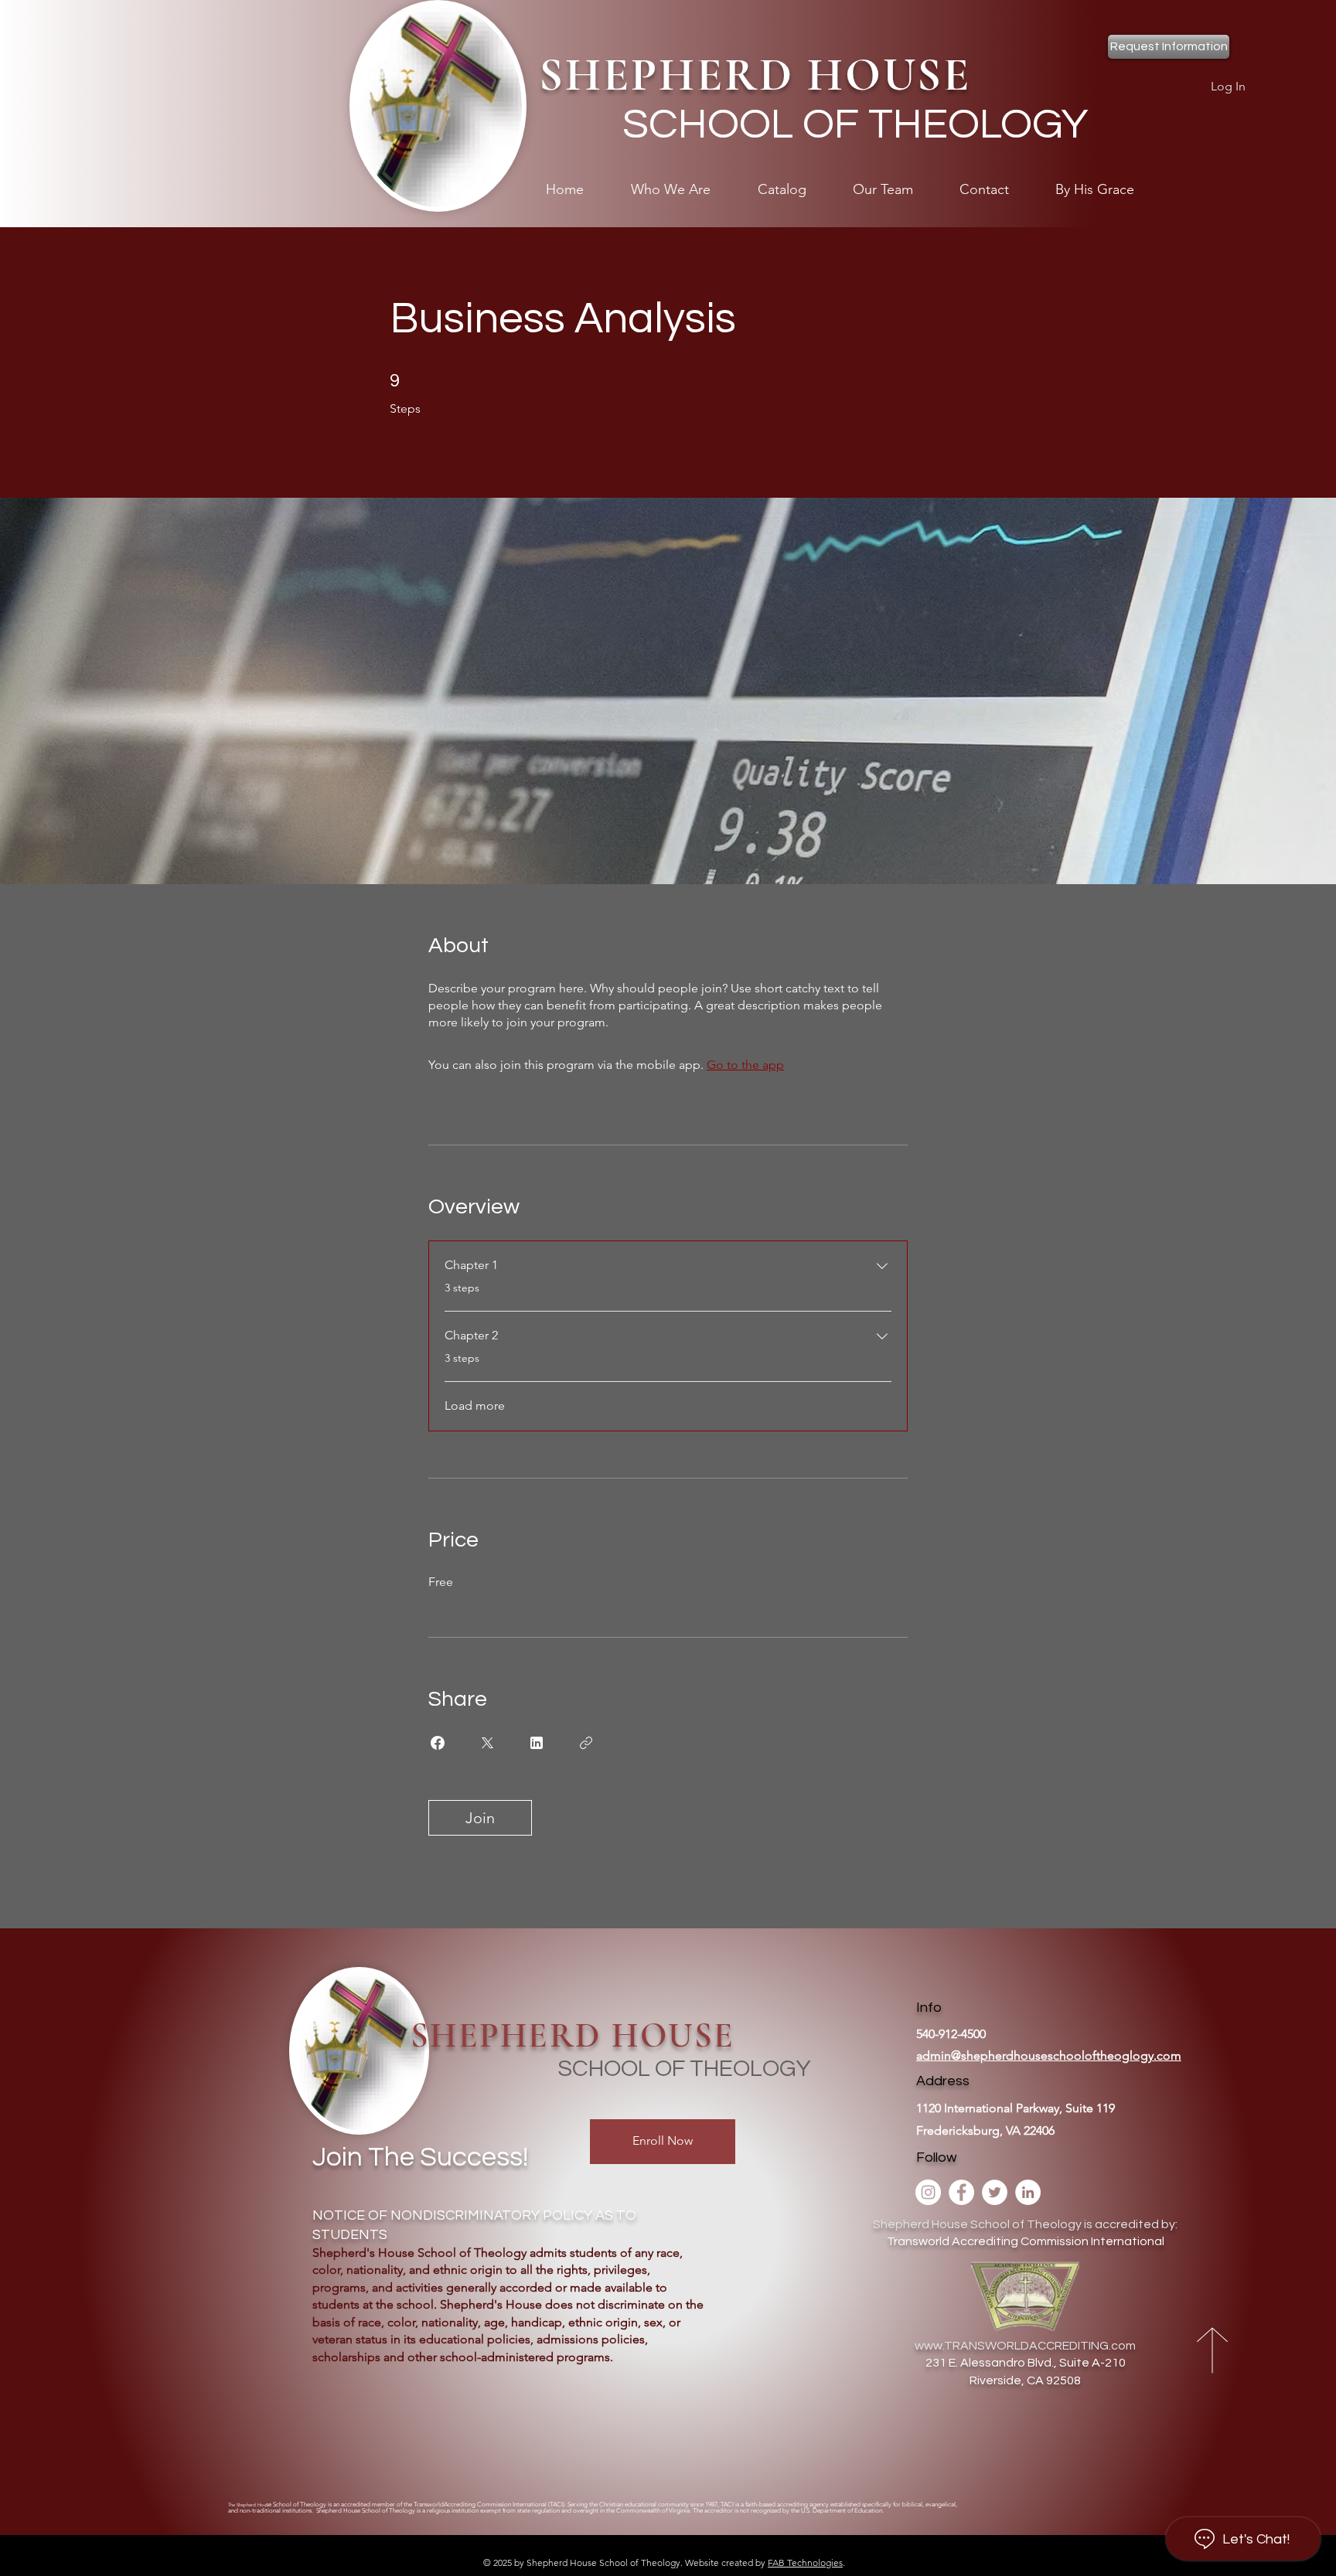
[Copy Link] (586, 1743)
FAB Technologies (805, 2562)
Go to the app (745, 1065)
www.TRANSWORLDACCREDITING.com (1025, 2346)
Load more (475, 1405)
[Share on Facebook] (438, 1743)
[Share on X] (487, 1743)
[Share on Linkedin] (537, 1743)
